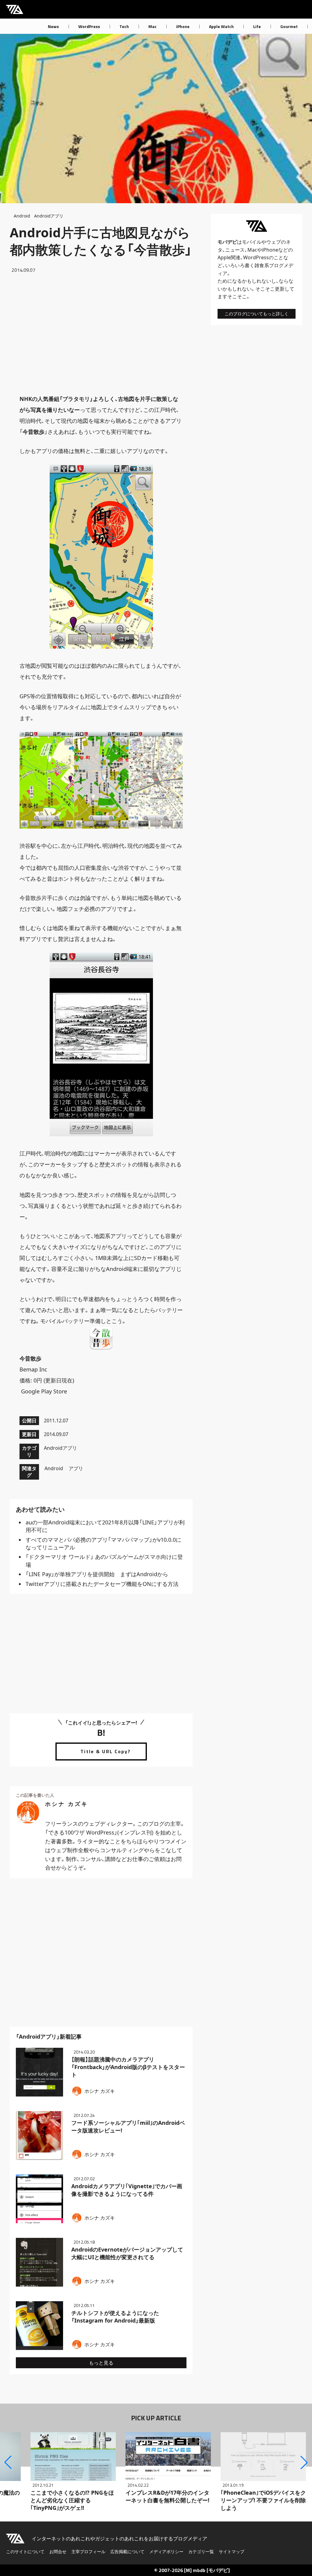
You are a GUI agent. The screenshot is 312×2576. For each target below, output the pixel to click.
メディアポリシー (166, 2551)
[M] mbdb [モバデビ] (207, 2570)
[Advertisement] (101, 334)
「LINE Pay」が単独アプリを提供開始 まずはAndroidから (97, 1574)
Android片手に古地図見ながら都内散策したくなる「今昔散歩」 (101, 241)
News (53, 26)
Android (22, 216)
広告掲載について (127, 2551)
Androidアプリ (49, 216)
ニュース (235, 250)
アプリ (76, 1468)
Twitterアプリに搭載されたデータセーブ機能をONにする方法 (102, 1584)
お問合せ (58, 2551)
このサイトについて (25, 2551)
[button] (8, 2462)
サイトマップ (232, 2551)
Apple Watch (221, 26)
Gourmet (289, 26)
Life (257, 26)
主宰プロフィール (88, 2551)
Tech (124, 26)
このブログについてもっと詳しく (257, 314)
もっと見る (101, 2363)
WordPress (89, 26)
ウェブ (274, 242)
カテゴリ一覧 (201, 2551)
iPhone (183, 26)
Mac (152, 26)
